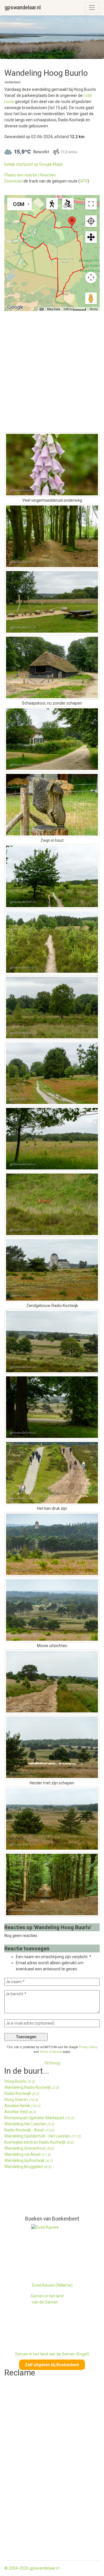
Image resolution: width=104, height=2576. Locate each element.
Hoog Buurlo (19, 2081)
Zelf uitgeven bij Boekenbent (52, 2365)
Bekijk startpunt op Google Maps (34, 164)
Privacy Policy (88, 2047)
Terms (94, 309)
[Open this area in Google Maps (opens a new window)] (15, 307)
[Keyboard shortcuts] (42, 309)
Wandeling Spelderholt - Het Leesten (42, 2136)
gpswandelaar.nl (23, 8)
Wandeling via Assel (27, 2154)
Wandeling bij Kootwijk (28, 2160)
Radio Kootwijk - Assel (29, 2130)
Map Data (54, 309)
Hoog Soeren (21, 2100)
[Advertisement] (30, 2195)
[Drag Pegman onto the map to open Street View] (91, 298)
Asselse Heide (22, 2106)
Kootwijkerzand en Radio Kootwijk (39, 2142)
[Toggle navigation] (92, 8)
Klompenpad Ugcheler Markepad (39, 2118)
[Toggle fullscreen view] (91, 204)
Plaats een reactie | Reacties (30, 175)
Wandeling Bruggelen (28, 2167)
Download (13, 181)
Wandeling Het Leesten (29, 2124)
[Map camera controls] (91, 277)
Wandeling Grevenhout (29, 2148)
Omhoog (52, 2063)
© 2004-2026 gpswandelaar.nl (32, 2568)
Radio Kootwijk (22, 2093)
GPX (84, 181)
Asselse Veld (20, 2112)
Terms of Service (51, 2052)
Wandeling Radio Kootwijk (32, 2087)
